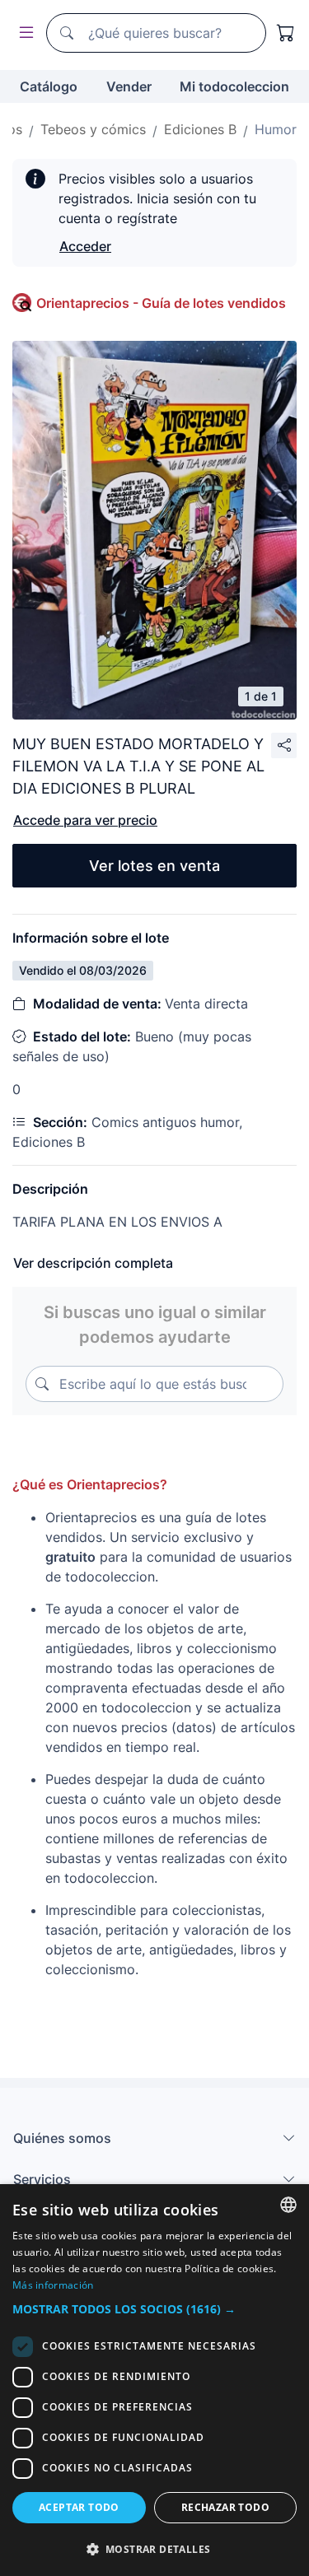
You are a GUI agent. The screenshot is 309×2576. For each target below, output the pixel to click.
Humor (276, 129)
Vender (129, 86)
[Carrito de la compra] (286, 33)
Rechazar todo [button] (225, 2507)
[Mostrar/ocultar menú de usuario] (23, 33)
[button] (154, 2309)
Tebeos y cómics (93, 129)
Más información (53, 2285)
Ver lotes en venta (154, 866)
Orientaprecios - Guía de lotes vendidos (161, 303)
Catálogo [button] (49, 86)
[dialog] (154, 2380)
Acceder (85, 246)
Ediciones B (200, 129)
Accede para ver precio (85, 820)
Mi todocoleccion (234, 86)
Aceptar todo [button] (79, 2507)
